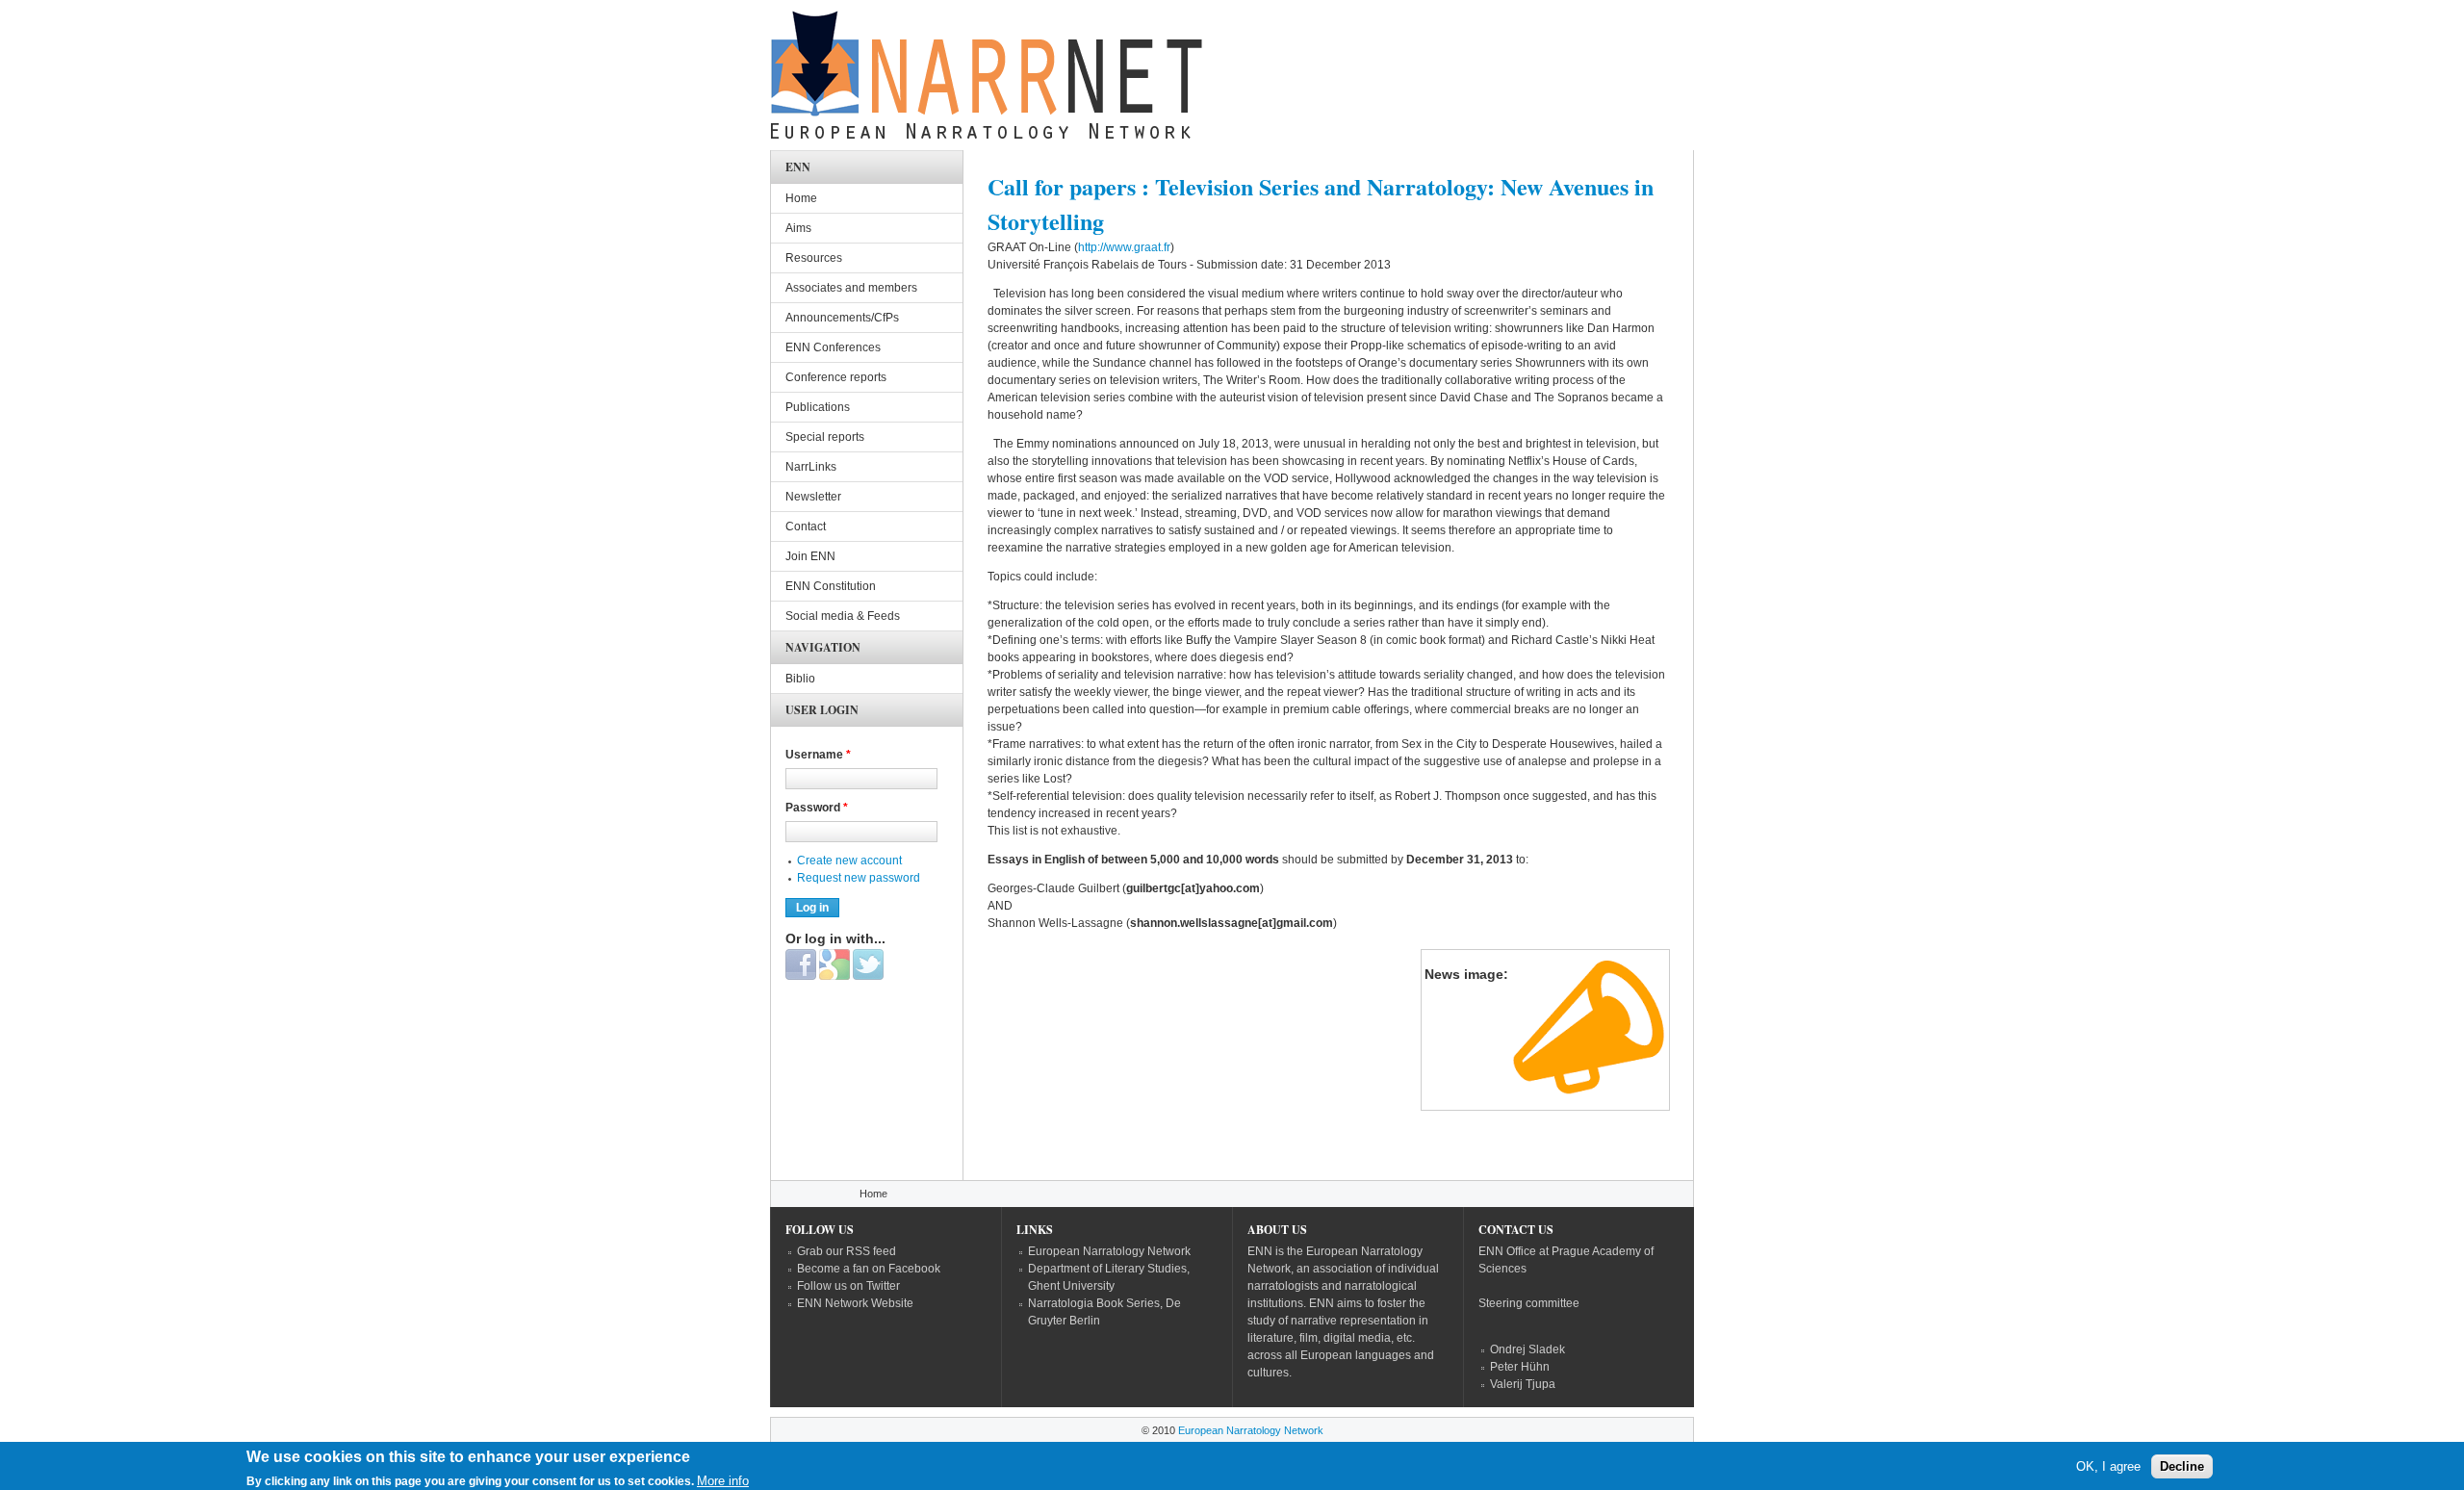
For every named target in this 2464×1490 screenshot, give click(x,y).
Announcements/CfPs (842, 318)
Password (817, 808)
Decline (2182, 1466)
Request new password (859, 878)
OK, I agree (2108, 1466)
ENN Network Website (855, 1303)
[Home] (987, 80)
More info (723, 1481)
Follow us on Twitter (848, 1286)
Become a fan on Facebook (869, 1269)
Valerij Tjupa (1523, 1384)
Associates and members (851, 288)
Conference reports (836, 377)
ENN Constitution (831, 586)
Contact (806, 527)
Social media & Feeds (843, 616)
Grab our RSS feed (847, 1251)
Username (818, 755)
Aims (798, 228)
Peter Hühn (1520, 1367)
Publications (818, 407)
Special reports (825, 437)
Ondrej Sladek (1527, 1349)
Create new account (849, 861)
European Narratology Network (1109, 1251)
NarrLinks (811, 467)
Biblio (800, 679)
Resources (814, 258)
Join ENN (810, 556)
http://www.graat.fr (1124, 247)
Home (801, 198)
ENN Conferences (833, 347)
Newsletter (813, 497)
